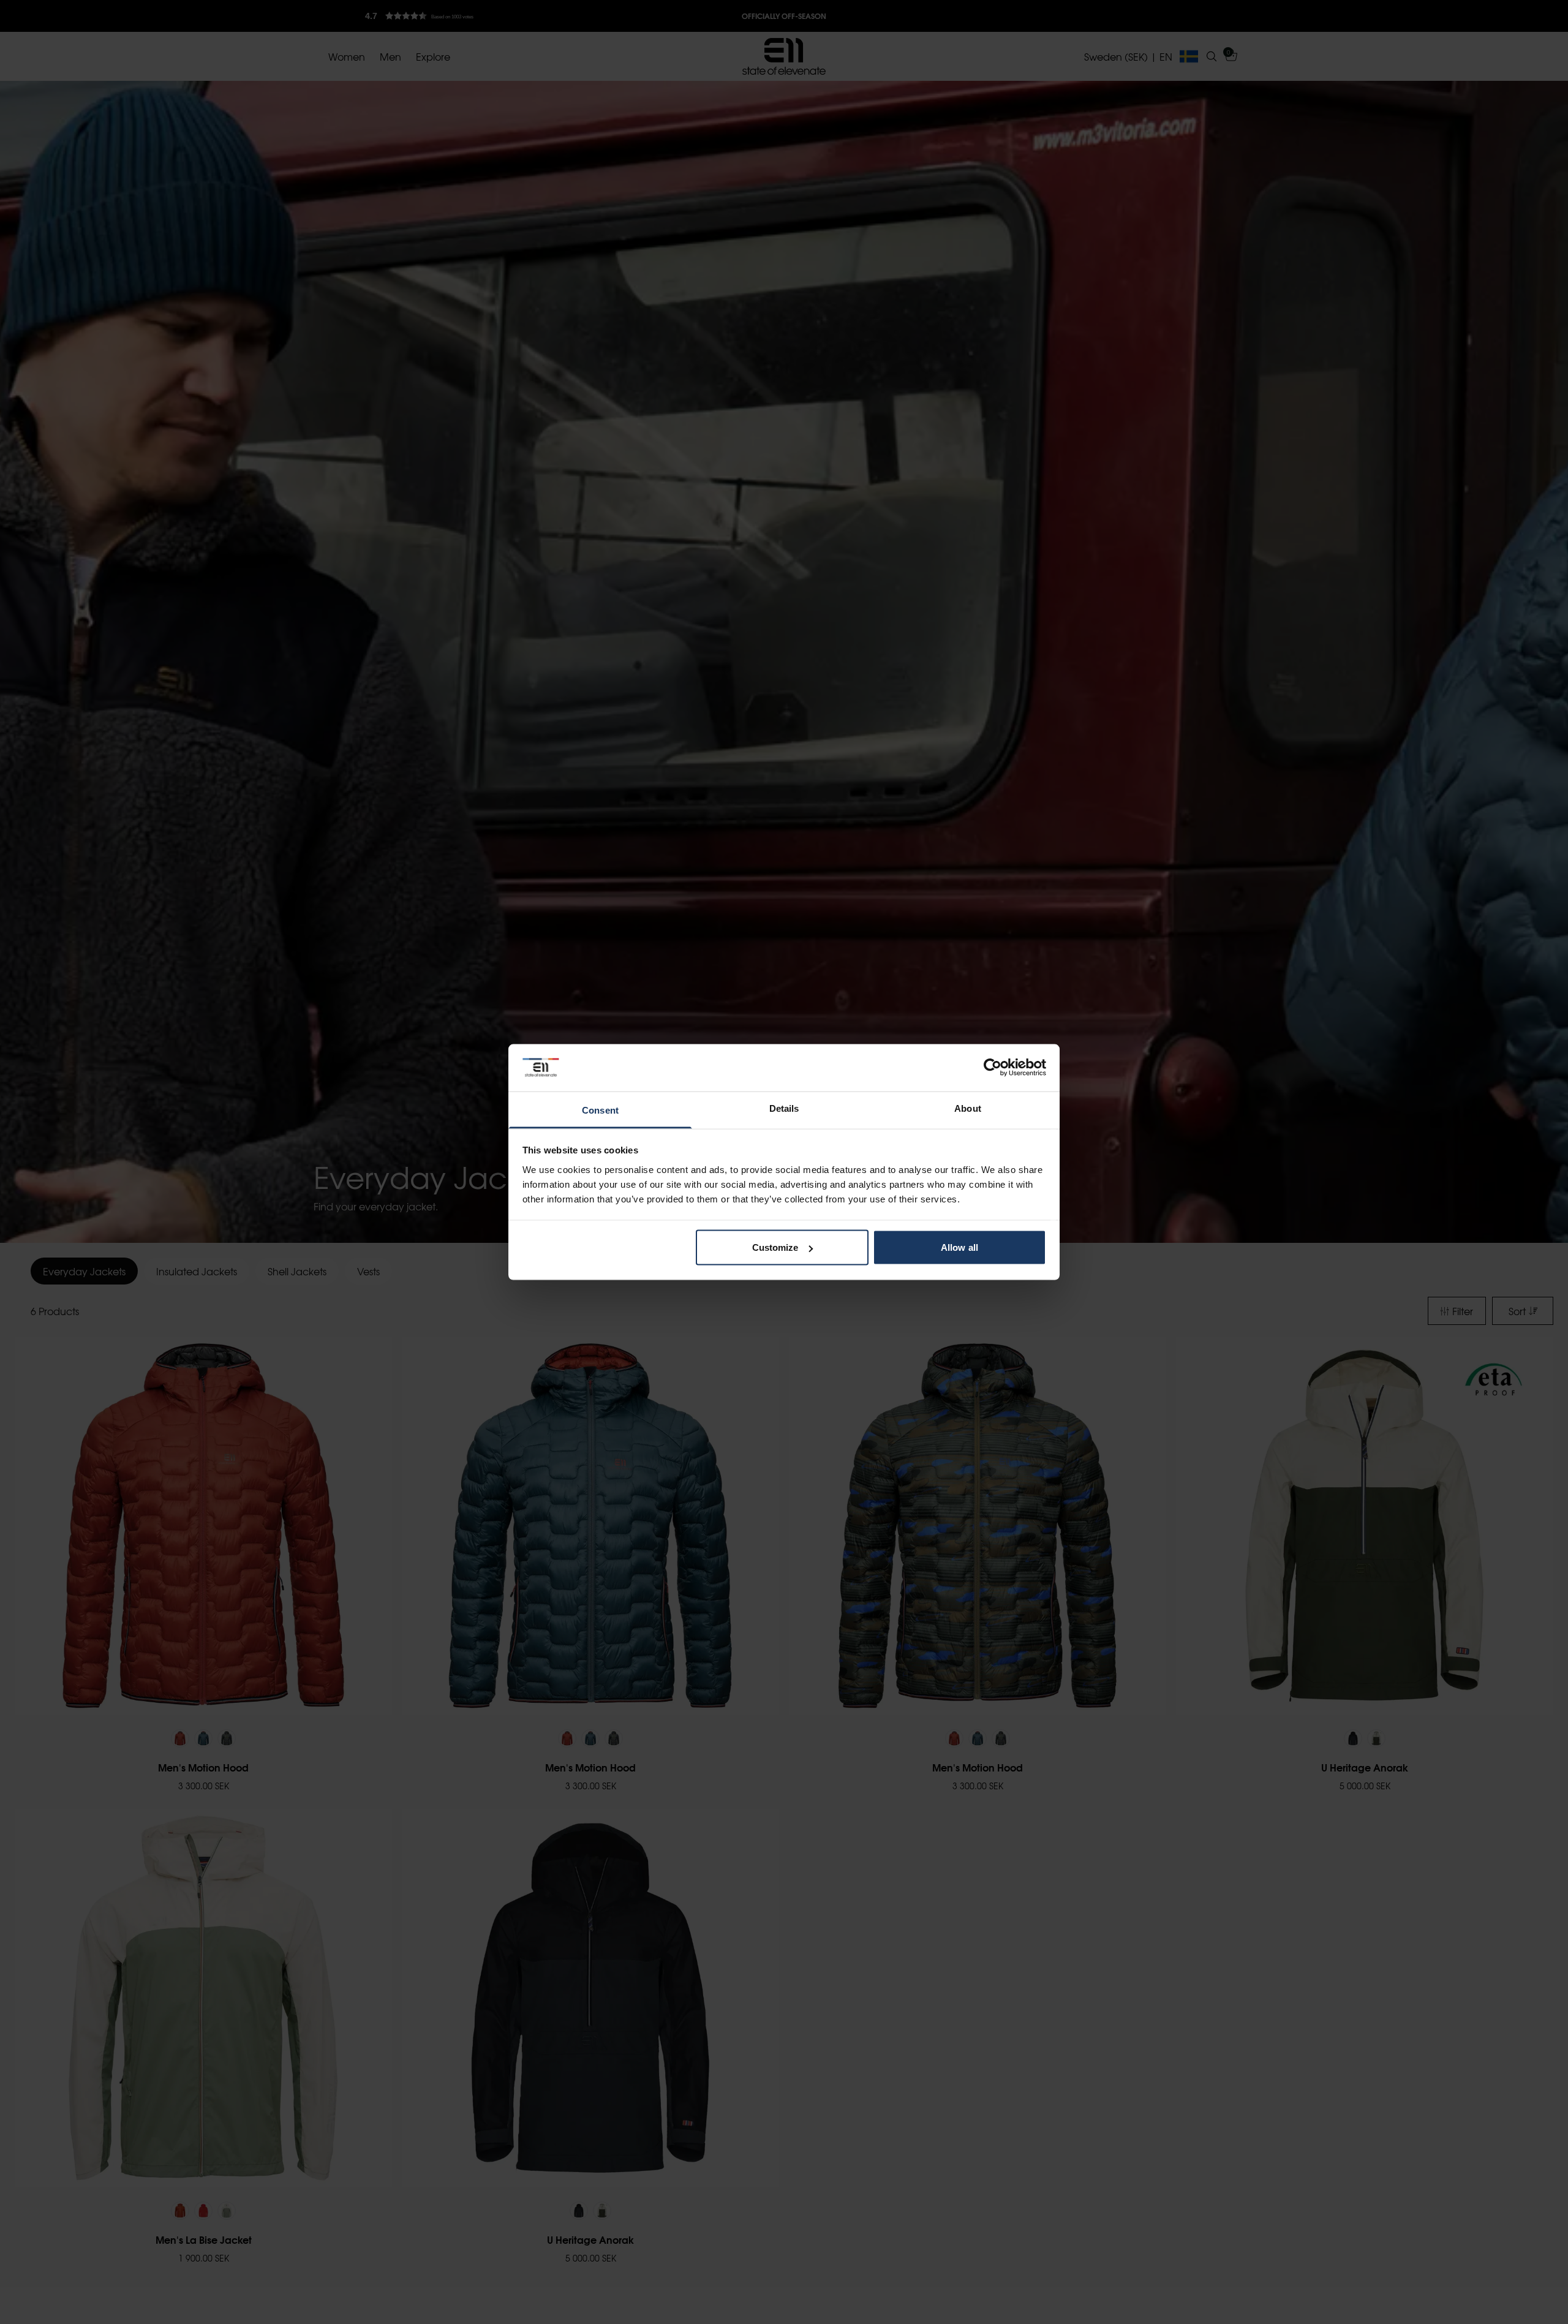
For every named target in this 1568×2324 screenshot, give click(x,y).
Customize (775, 1247)
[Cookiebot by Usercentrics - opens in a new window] (993, 1068)
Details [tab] (784, 1108)
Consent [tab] (600, 1110)
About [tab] (968, 1108)
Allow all (959, 1247)
